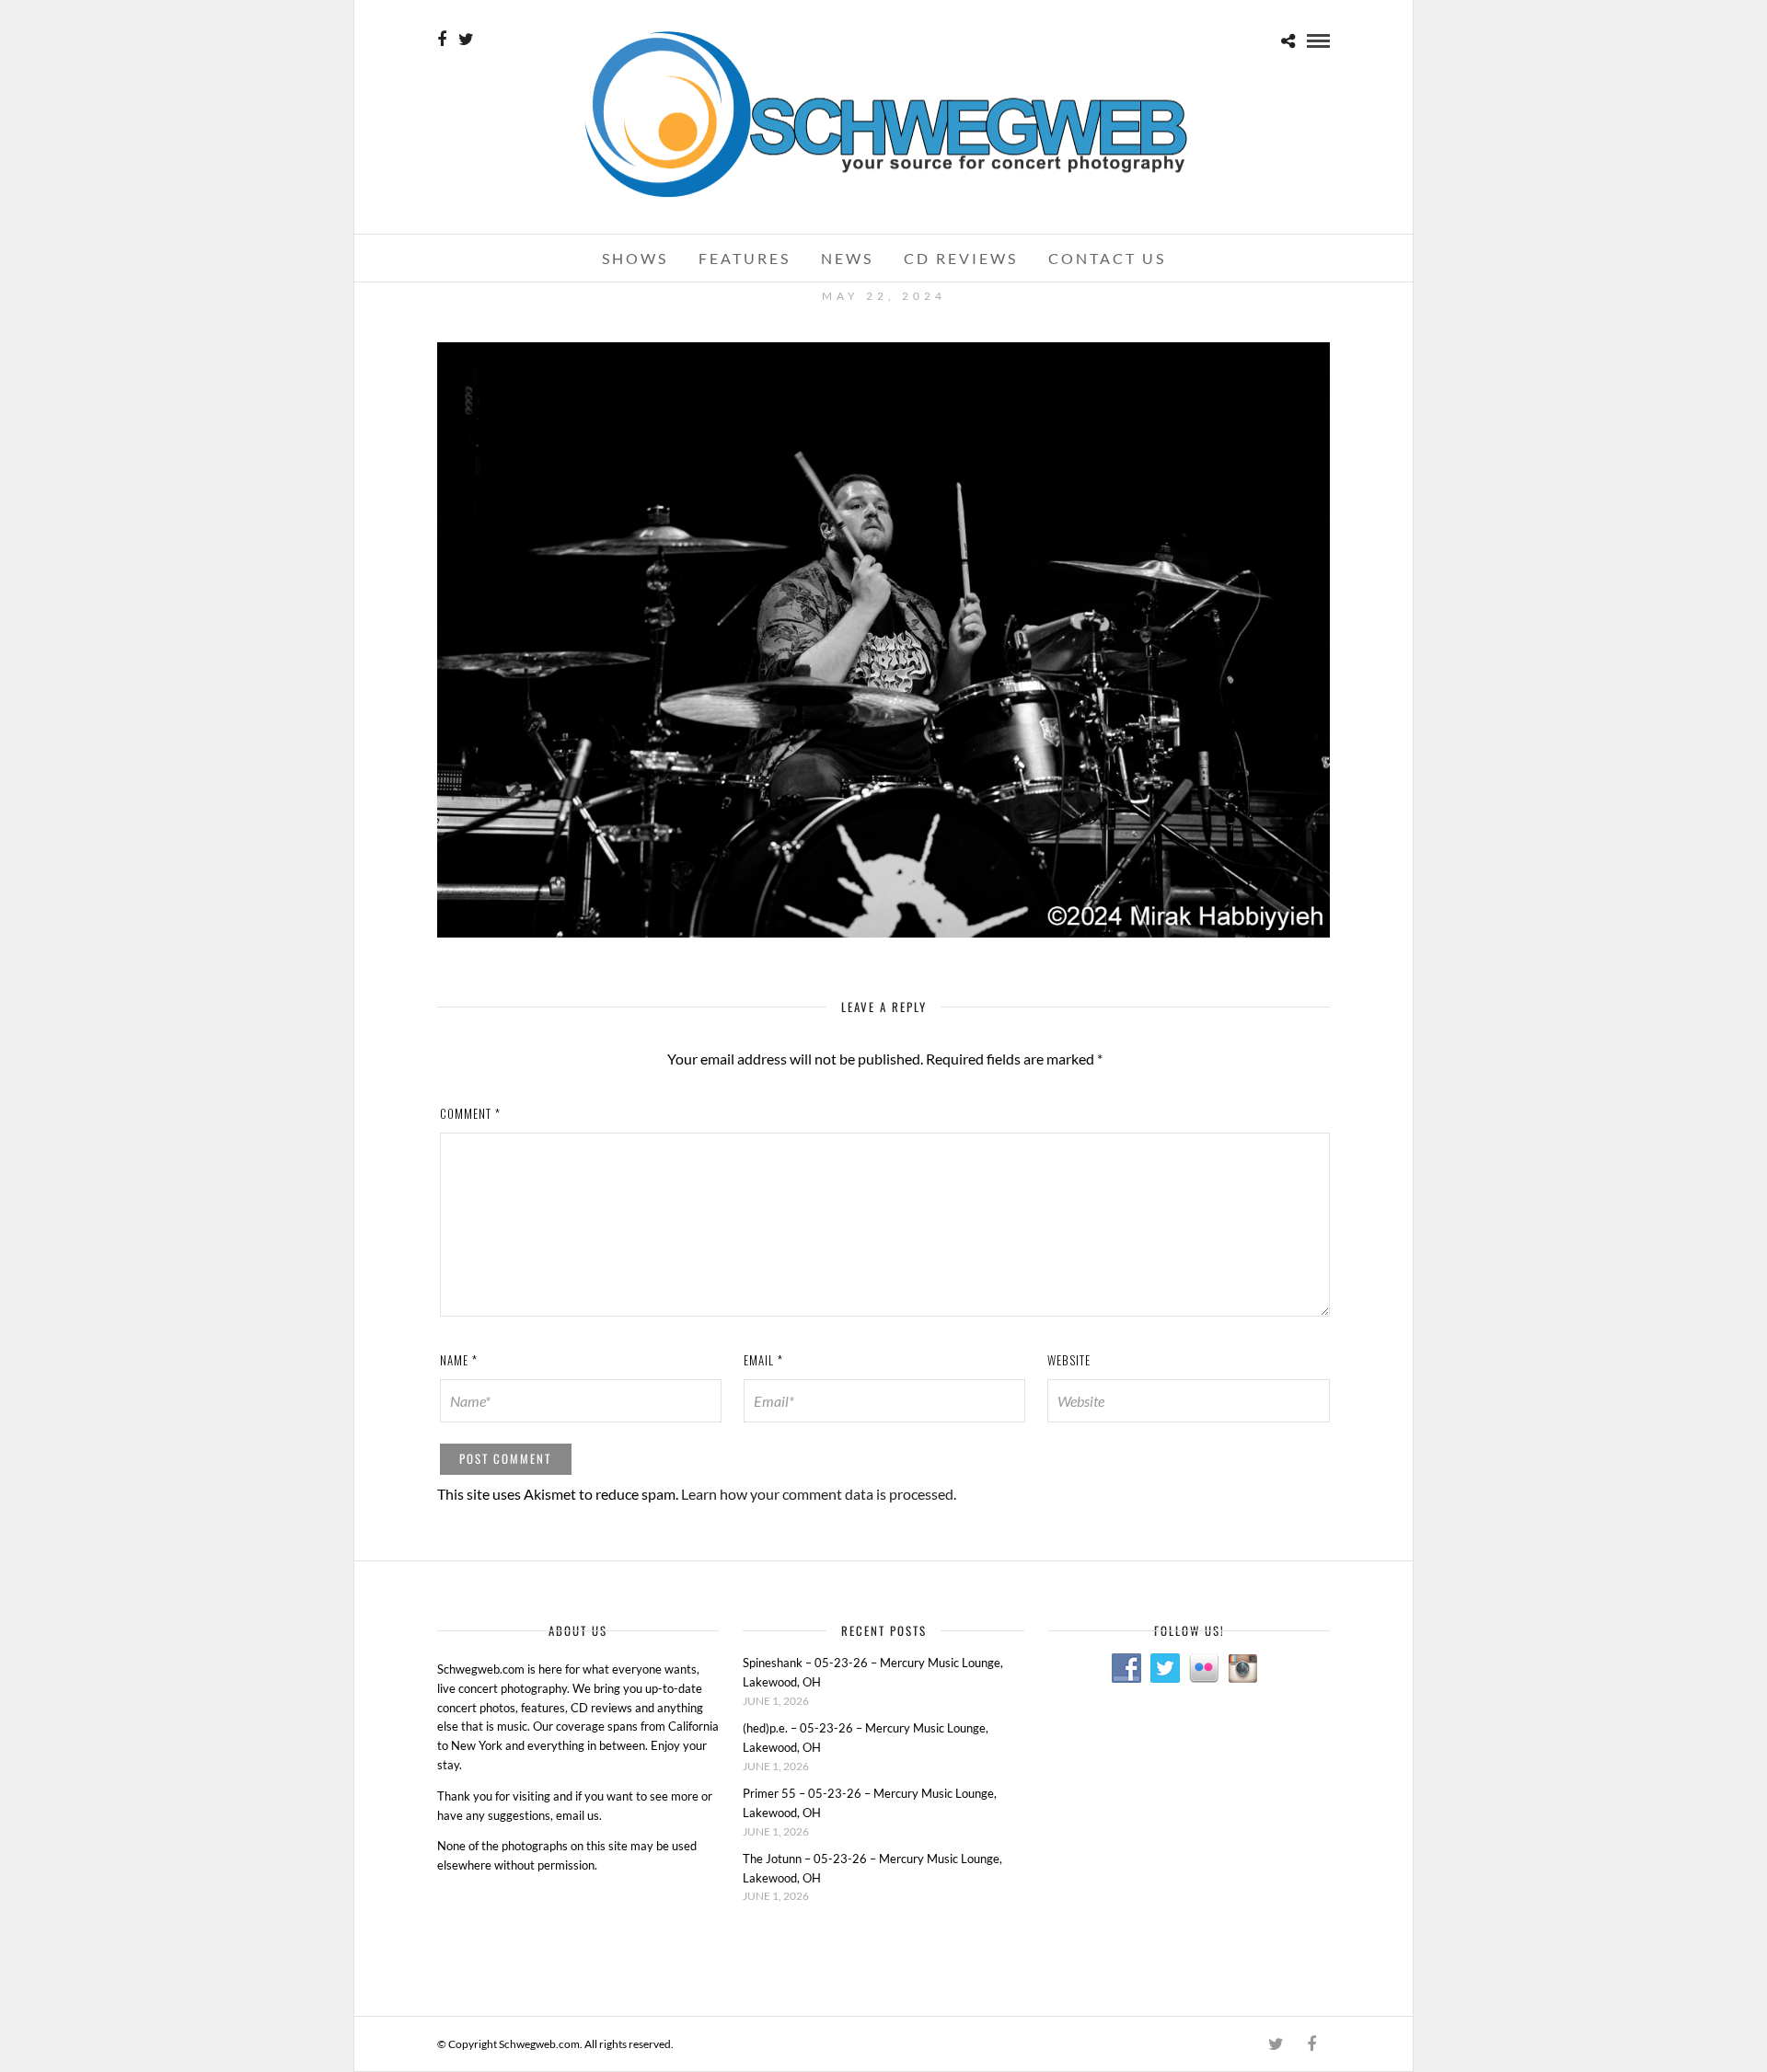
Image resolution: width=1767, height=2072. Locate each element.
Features (745, 258)
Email (763, 1360)
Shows (635, 258)
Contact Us (1107, 258)
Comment (470, 1113)
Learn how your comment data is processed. (819, 1494)
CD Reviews (961, 258)
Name (459, 1360)
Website (1069, 1360)
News (847, 258)
